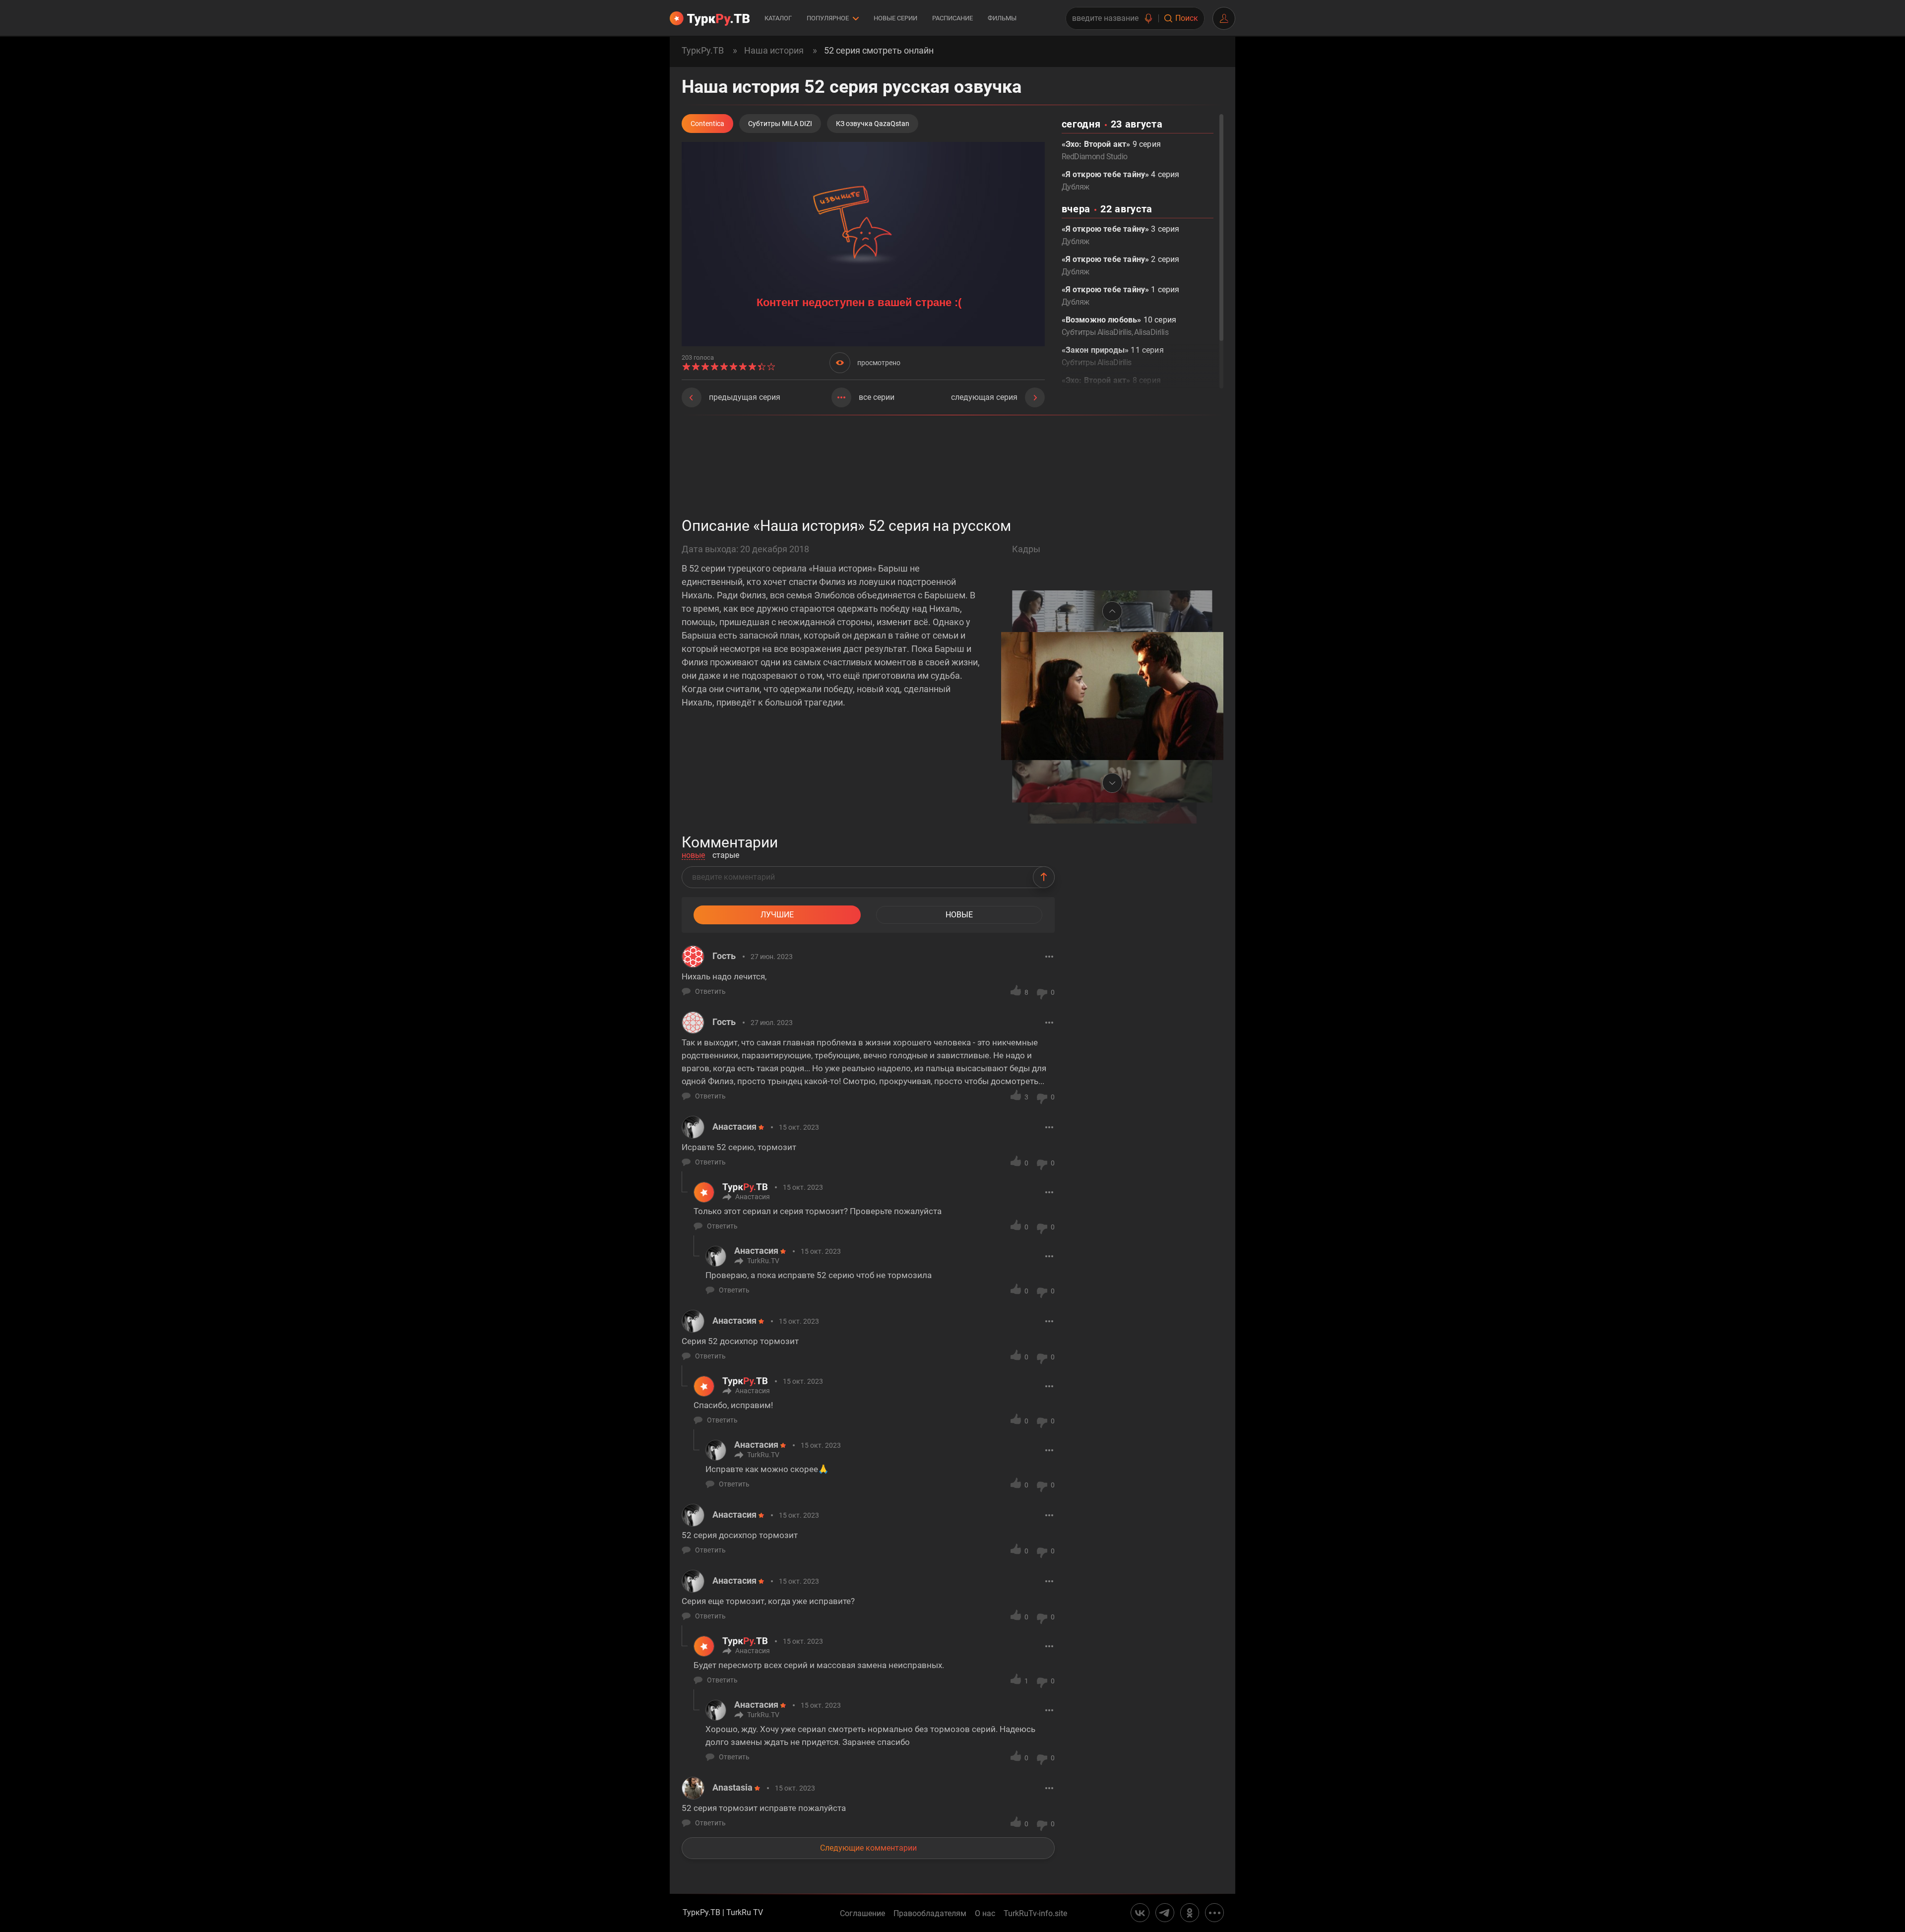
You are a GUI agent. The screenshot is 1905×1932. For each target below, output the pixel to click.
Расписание (952, 18)
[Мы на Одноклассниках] (1190, 1913)
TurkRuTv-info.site (1035, 1914)
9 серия (1111, 150)
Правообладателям (930, 1914)
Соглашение (862, 1914)
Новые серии (895, 18)
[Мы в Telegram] (1165, 1913)
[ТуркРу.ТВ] (710, 18)
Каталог (778, 18)
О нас (985, 1914)
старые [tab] (726, 856)
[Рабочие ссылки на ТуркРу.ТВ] (1214, 1913)
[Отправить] (1044, 877)
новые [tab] (693, 856)
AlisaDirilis (1151, 332)
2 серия (1121, 265)
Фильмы (1002, 18)
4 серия (1121, 181)
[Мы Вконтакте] (1140, 1913)
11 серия (1113, 356)
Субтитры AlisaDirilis (1097, 332)
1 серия (1121, 296)
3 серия (1121, 235)
